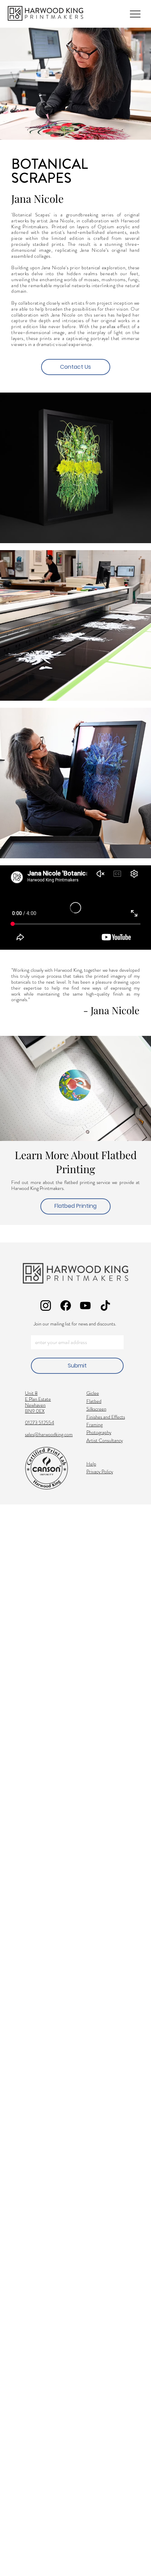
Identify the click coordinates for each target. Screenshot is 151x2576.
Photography (99, 1432)
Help (91, 1464)
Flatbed (94, 1401)
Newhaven (35, 1405)
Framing (94, 1425)
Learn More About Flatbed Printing (76, 1162)
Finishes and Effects (106, 1417)
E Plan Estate (38, 1399)
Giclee (93, 1393)
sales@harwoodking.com (49, 1434)
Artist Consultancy (105, 1440)
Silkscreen (96, 1409)
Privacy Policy (100, 1471)
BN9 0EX (35, 1411)
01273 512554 (40, 1422)
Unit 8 (31, 1393)
